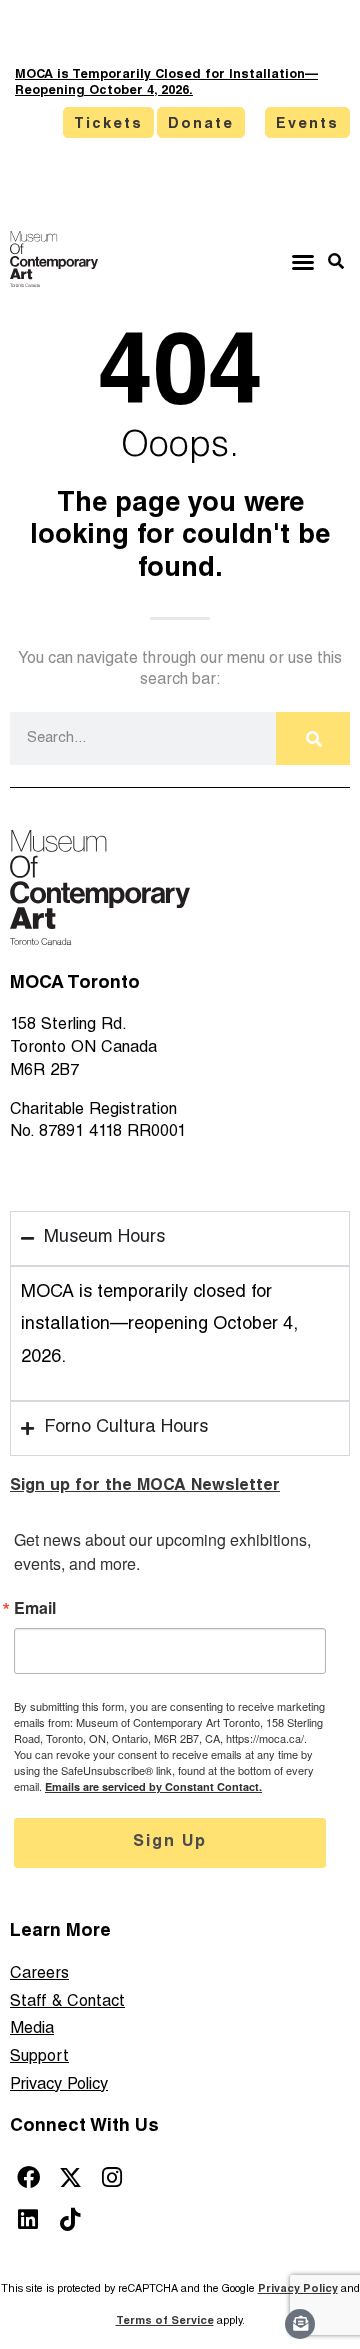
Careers (39, 1974)
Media (32, 2029)
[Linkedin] (28, 2219)
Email (35, 1608)
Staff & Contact (67, 2002)
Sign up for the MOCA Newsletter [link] (145, 1486)
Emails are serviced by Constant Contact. (153, 1786)
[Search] (313, 738)
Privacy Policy (59, 2085)
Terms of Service (165, 2321)
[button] (303, 262)
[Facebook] (28, 2177)
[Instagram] (112, 2177)
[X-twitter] (70, 2177)
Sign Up (170, 1843)
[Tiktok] (70, 2219)
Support (39, 2057)
